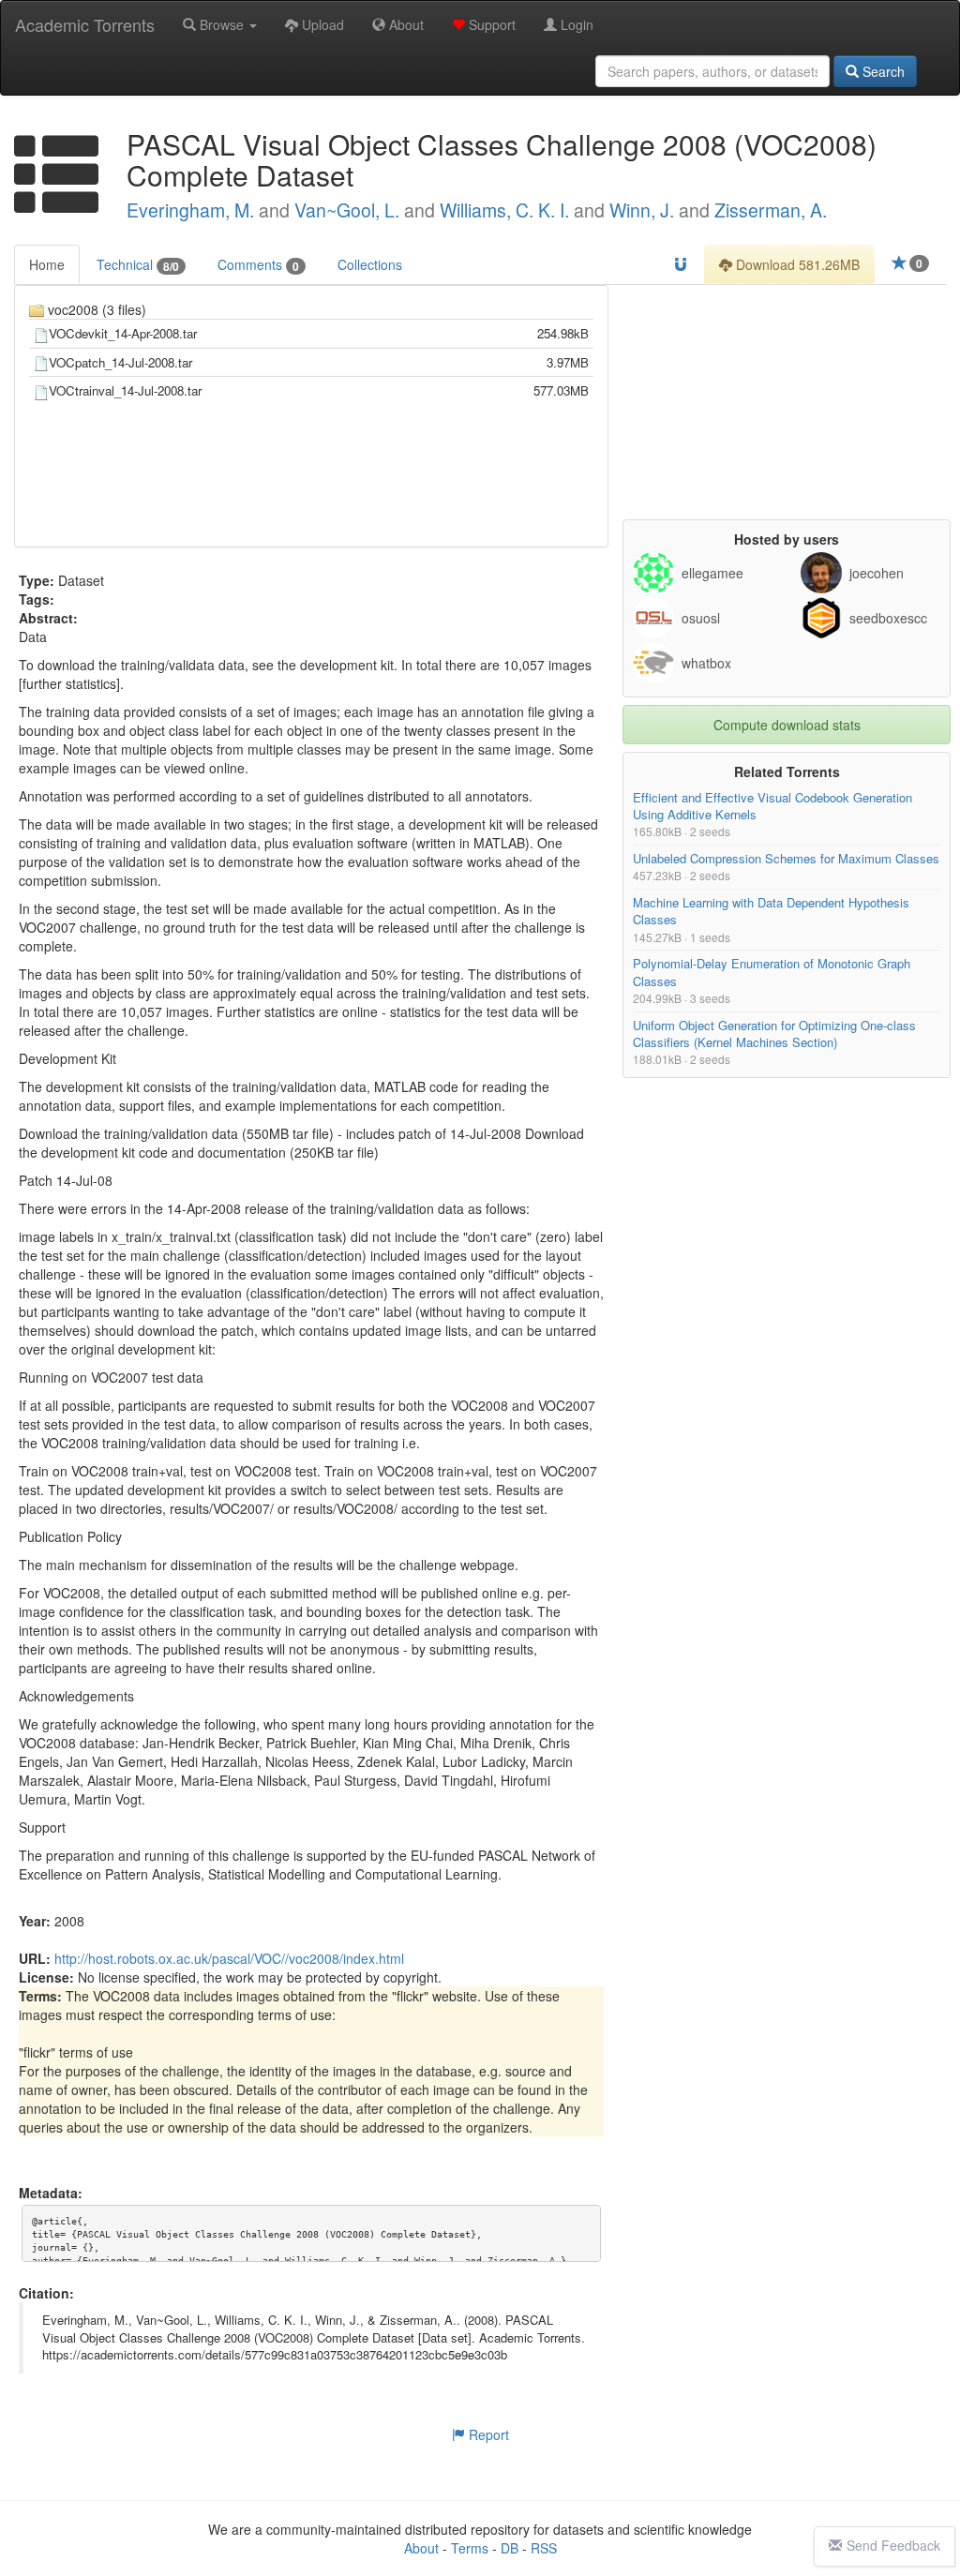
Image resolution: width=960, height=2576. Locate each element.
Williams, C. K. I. (504, 210)
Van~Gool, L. (347, 210)
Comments (258, 265)
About (405, 24)
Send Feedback (893, 2545)
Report (487, 2434)
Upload (321, 24)
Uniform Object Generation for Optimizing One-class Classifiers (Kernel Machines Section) (774, 1033)
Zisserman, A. (771, 210)
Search (882, 71)
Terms (470, 2548)
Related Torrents (787, 771)
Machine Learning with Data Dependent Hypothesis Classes (771, 911)
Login (575, 24)
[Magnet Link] (681, 264)
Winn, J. (642, 210)
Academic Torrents (85, 24)
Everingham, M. (190, 210)
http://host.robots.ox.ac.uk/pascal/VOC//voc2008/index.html (229, 1958)
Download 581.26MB (796, 264)
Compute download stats (787, 725)
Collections (370, 264)
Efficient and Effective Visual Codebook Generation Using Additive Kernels (772, 806)
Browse (222, 24)
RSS (544, 2548)
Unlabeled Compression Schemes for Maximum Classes (786, 859)
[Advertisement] (787, 402)
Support (490, 24)
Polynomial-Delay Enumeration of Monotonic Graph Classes (772, 973)
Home (47, 264)
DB (510, 2548)
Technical (138, 265)
